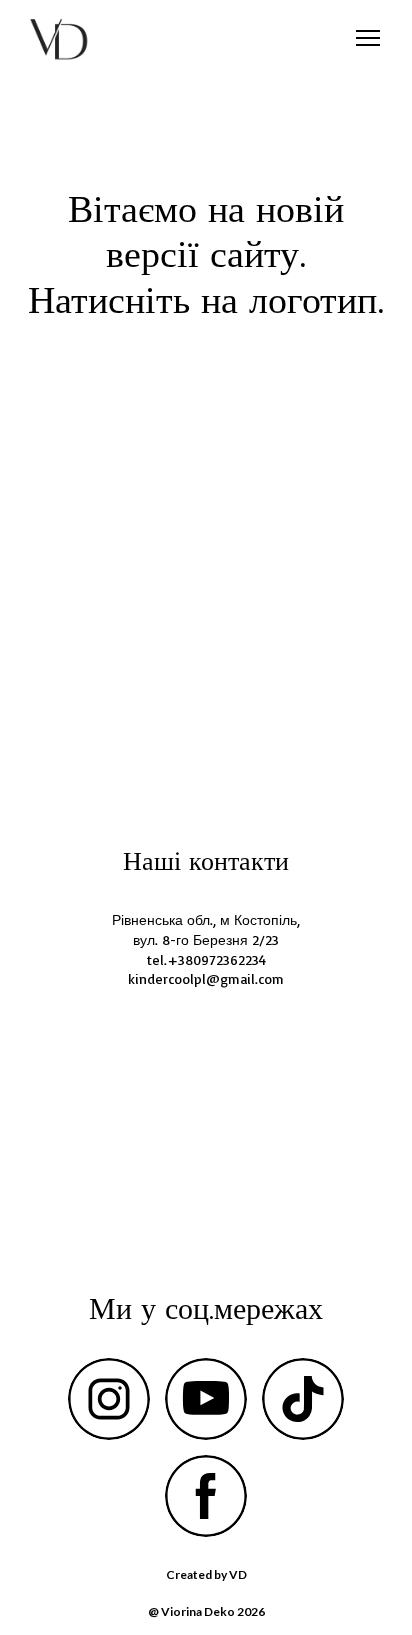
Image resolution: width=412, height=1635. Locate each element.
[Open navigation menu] (368, 38)
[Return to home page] (59, 38)
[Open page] (206, 554)
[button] (109, 1399)
